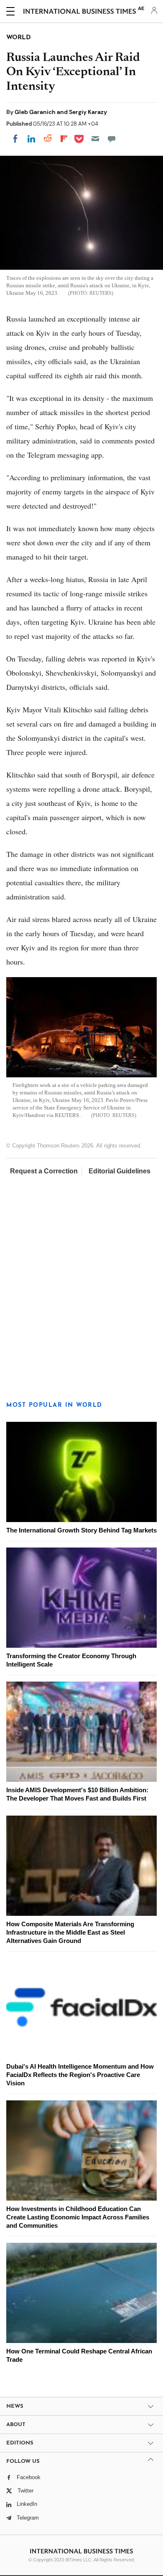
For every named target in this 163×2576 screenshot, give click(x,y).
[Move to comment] (112, 139)
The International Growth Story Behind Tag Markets (81, 1530)
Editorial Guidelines (120, 1171)
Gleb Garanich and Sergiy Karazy (61, 112)
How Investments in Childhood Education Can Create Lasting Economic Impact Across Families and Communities (78, 2217)
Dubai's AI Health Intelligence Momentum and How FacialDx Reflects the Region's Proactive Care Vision (80, 2075)
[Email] (95, 139)
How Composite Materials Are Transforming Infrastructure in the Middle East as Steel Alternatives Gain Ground (70, 1932)
